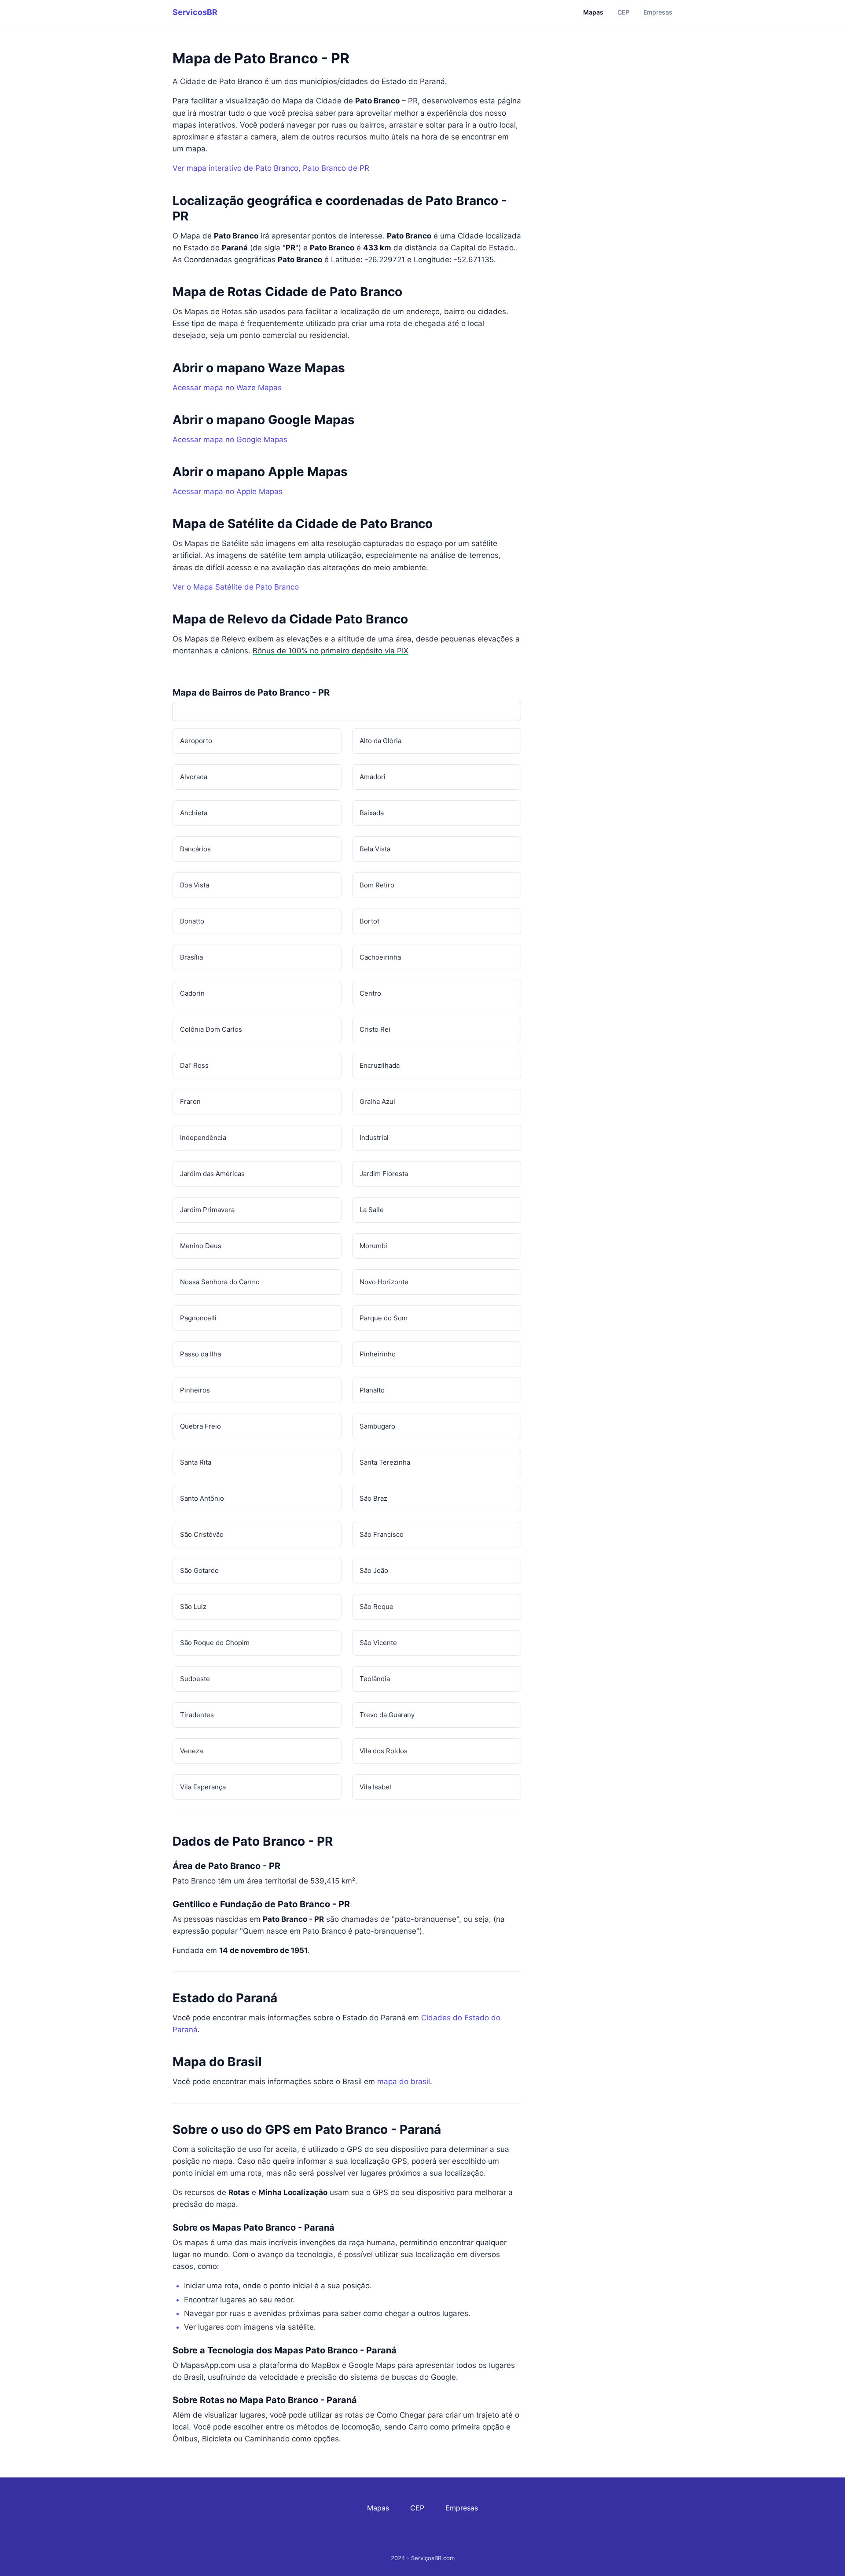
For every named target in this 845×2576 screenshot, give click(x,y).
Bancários (195, 849)
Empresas (658, 12)
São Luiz (193, 1607)
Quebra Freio (200, 1426)
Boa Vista (195, 885)
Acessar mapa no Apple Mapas (228, 491)
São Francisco (382, 1534)
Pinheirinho (378, 1354)
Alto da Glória (380, 741)
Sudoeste (195, 1679)
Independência (203, 1138)
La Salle (372, 1210)
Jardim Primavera (207, 1210)
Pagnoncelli (198, 1318)
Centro (370, 993)
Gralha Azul (377, 1101)
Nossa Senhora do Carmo (220, 1282)
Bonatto (192, 921)
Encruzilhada (380, 1065)
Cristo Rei (375, 1029)
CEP (623, 12)
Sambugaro (377, 1426)
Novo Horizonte (384, 1282)
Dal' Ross (194, 1065)
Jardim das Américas (212, 1174)
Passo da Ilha (200, 1354)
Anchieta (194, 813)
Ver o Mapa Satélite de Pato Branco (236, 587)
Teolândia (375, 1679)
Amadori (373, 777)
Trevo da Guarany (387, 1715)
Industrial (374, 1138)
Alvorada (194, 777)
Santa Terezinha (385, 1462)
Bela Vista (375, 849)
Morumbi (373, 1246)
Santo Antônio (202, 1498)
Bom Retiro (377, 885)
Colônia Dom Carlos (211, 1029)
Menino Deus (201, 1246)
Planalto (372, 1390)
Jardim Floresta (384, 1174)
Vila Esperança (203, 1787)
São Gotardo (199, 1570)
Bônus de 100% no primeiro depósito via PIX (331, 651)
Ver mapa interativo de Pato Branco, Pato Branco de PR (271, 168)
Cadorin (192, 993)
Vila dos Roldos (384, 1751)
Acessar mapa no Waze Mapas (227, 388)
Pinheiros (195, 1390)
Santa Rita (196, 1462)
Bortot (369, 921)
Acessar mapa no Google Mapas (230, 440)
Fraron (190, 1101)
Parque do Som (384, 1318)
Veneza (191, 1751)
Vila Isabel (375, 1787)
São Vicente (378, 1643)
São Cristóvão (202, 1534)
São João (374, 1570)
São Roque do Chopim (215, 1643)
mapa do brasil (404, 2081)
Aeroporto (196, 741)
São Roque (377, 1607)
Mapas (593, 12)
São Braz (373, 1498)
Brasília (191, 957)
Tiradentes (197, 1715)
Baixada (372, 813)
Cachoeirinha (380, 957)
